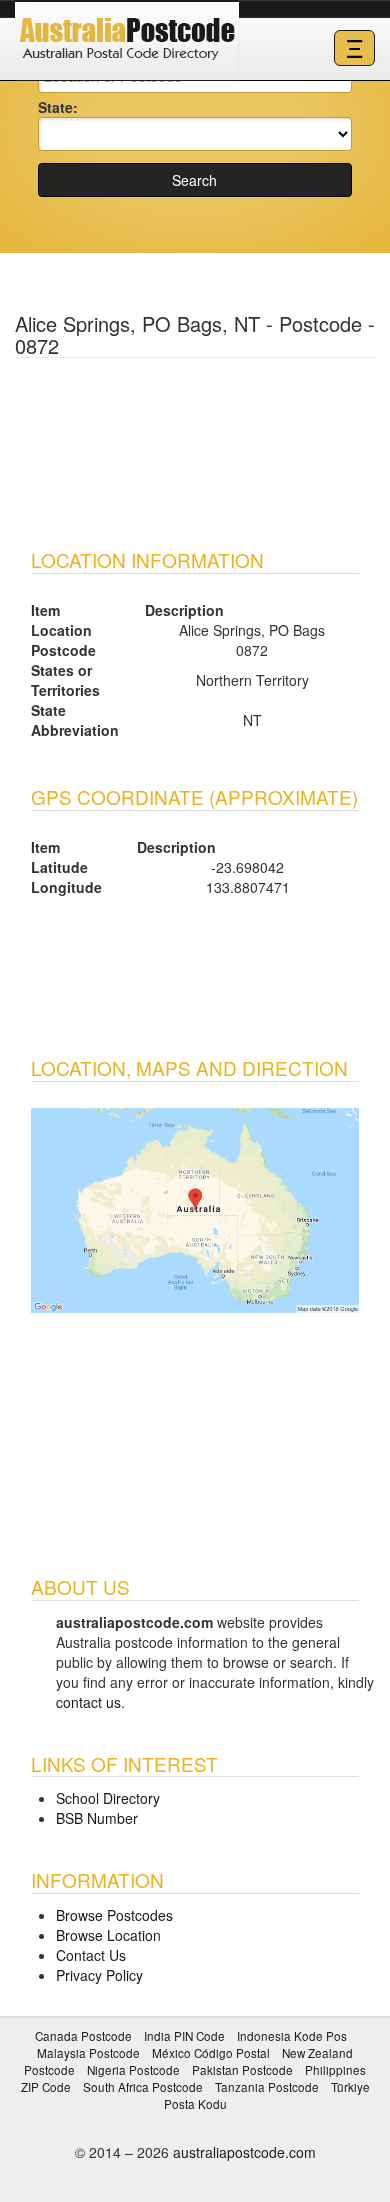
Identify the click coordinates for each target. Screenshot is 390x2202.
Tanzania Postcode (267, 2086)
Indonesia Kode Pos (292, 2035)
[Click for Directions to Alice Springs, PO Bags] (195, 1208)
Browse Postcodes (114, 1915)
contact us (88, 1702)
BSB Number (97, 1818)
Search (194, 180)
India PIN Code (184, 2035)
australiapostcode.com (244, 2152)
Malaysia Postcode (88, 2052)
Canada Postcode (83, 2035)
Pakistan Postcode (242, 2069)
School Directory (108, 1798)
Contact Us (91, 1955)
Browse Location (108, 1935)
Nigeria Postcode (133, 2069)
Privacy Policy (99, 1975)
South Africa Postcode (143, 2086)
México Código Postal (211, 2052)
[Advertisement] (195, 444)
